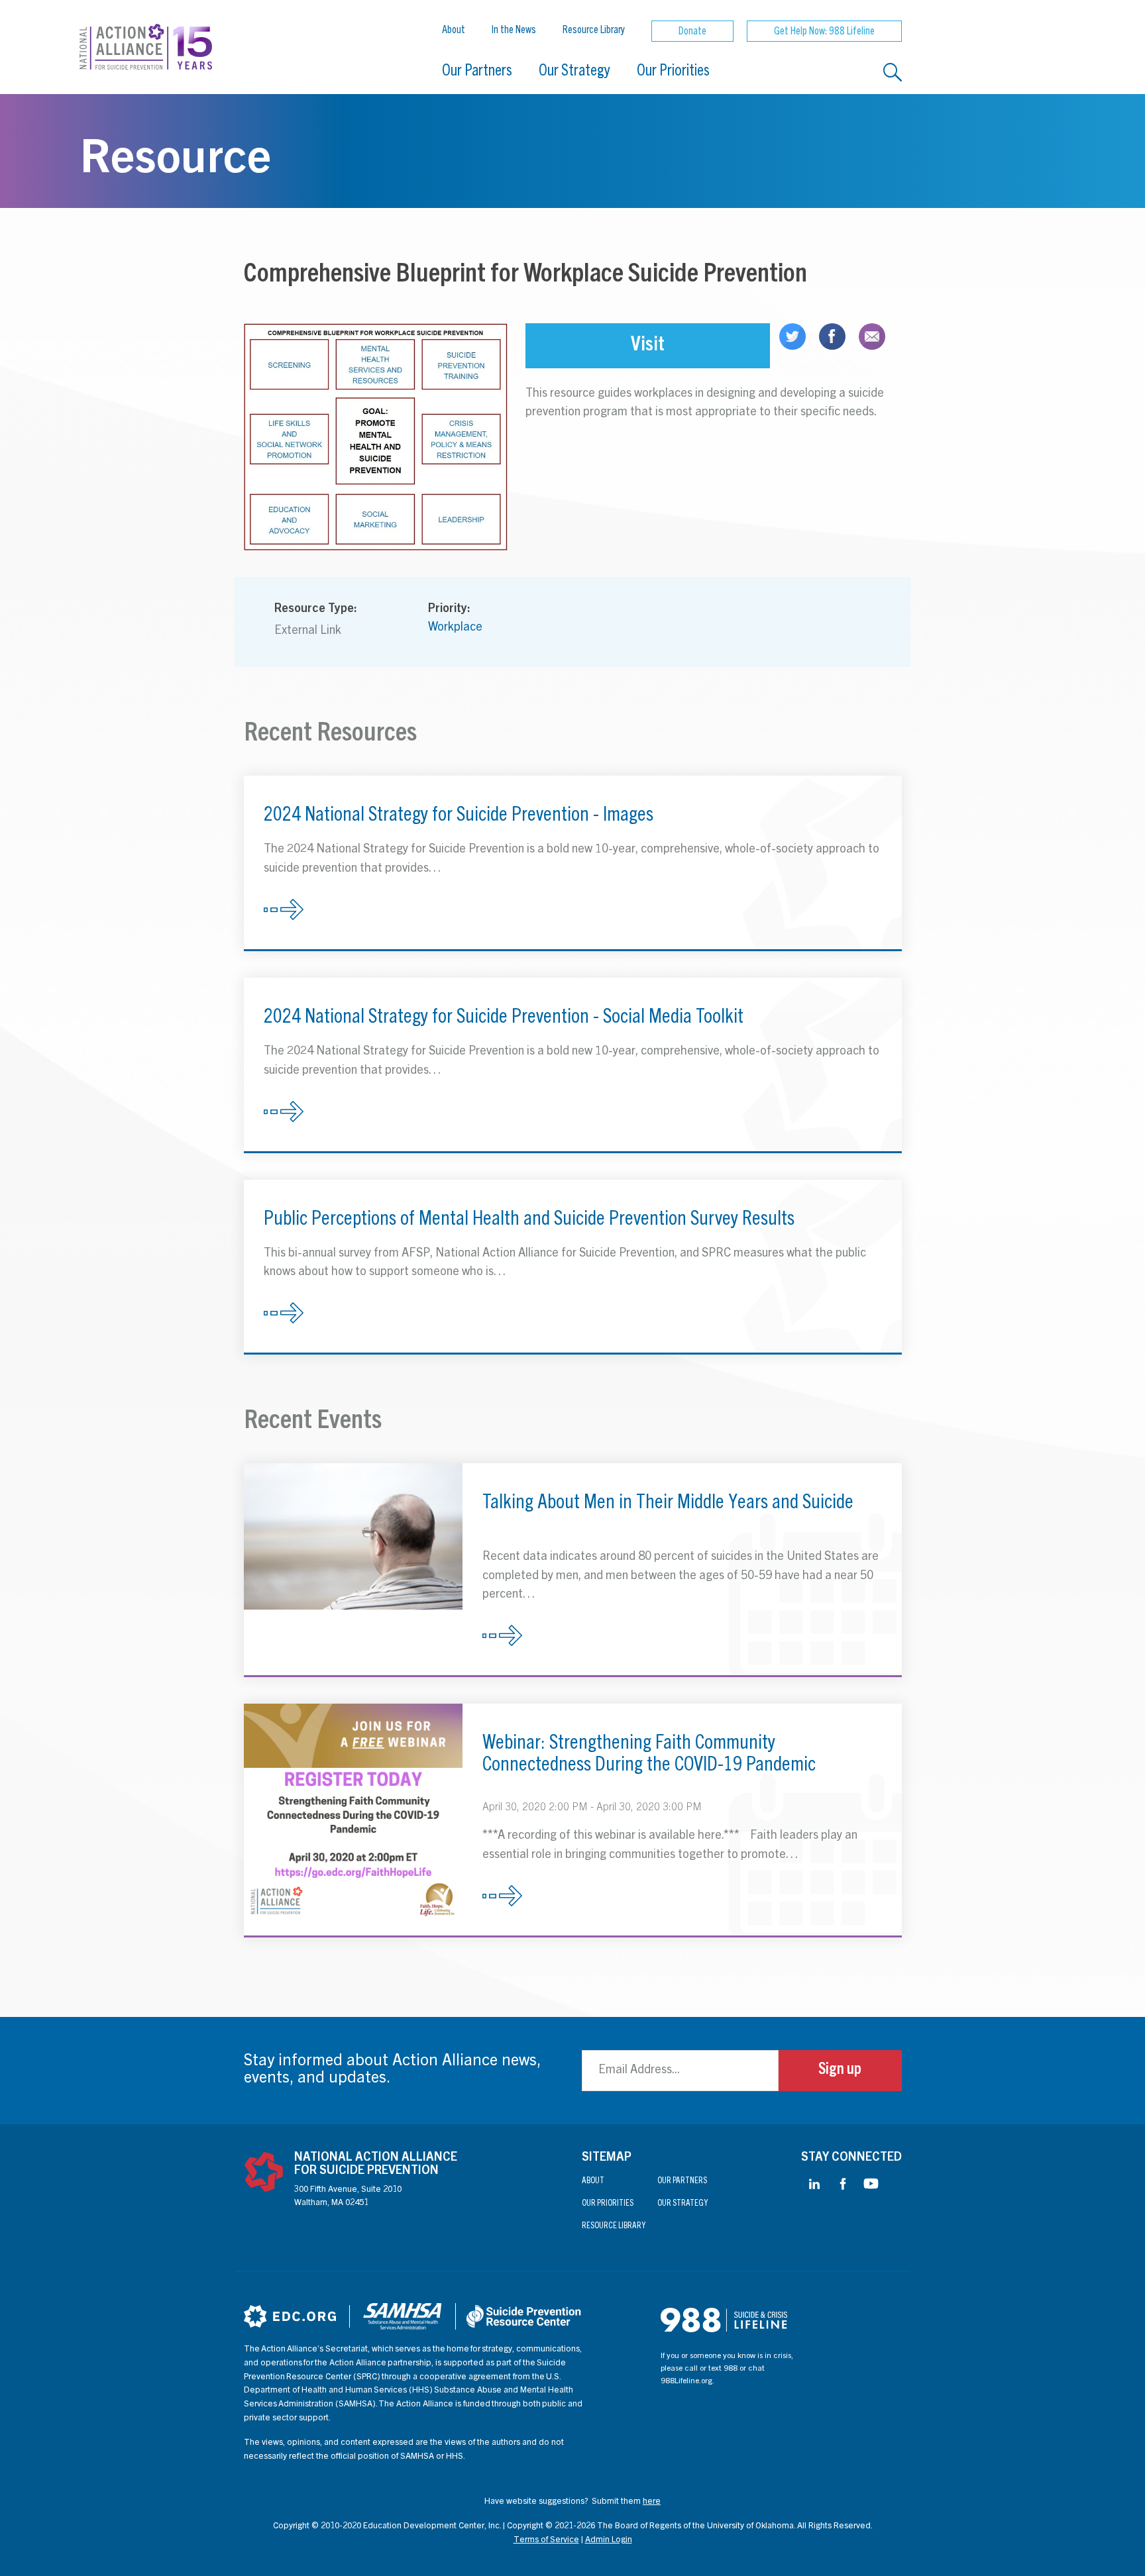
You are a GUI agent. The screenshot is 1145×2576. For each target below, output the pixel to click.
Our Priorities (673, 72)
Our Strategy (574, 72)
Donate (692, 32)
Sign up (840, 2071)
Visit (648, 346)
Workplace (455, 628)
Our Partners (477, 72)
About (454, 30)
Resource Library (594, 30)
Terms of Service (546, 2541)
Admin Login (609, 2541)
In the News (514, 30)
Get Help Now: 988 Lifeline (824, 32)
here (652, 2502)
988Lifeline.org (686, 2381)
